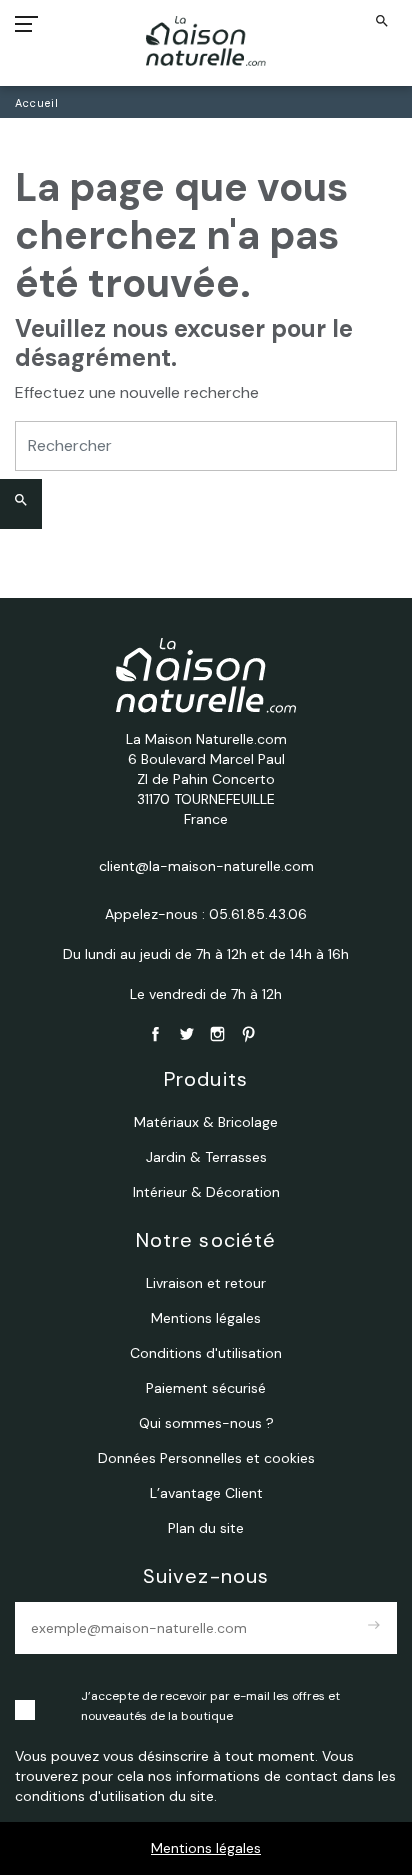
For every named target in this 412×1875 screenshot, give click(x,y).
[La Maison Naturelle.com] (206, 41)
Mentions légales (206, 1848)
